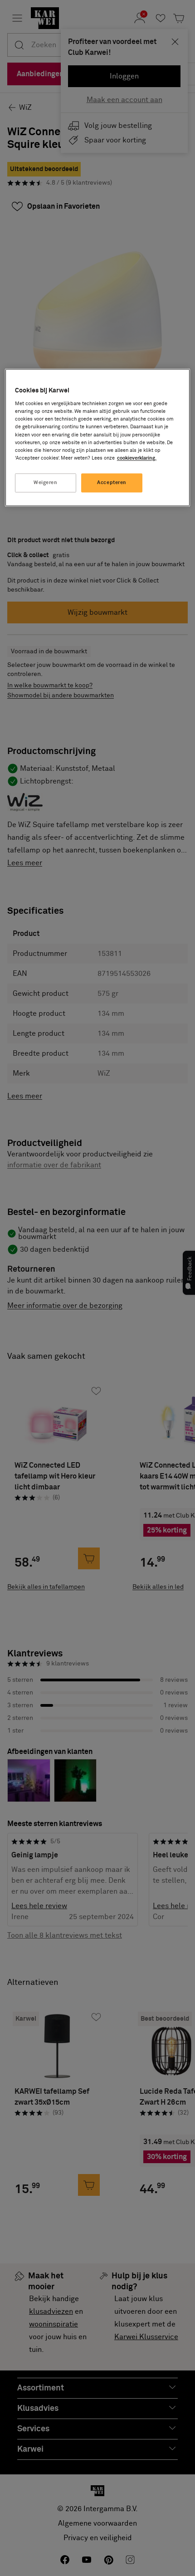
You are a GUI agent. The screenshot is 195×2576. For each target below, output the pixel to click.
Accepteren (112, 482)
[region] (98, 437)
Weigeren (46, 482)
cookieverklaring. (137, 458)
